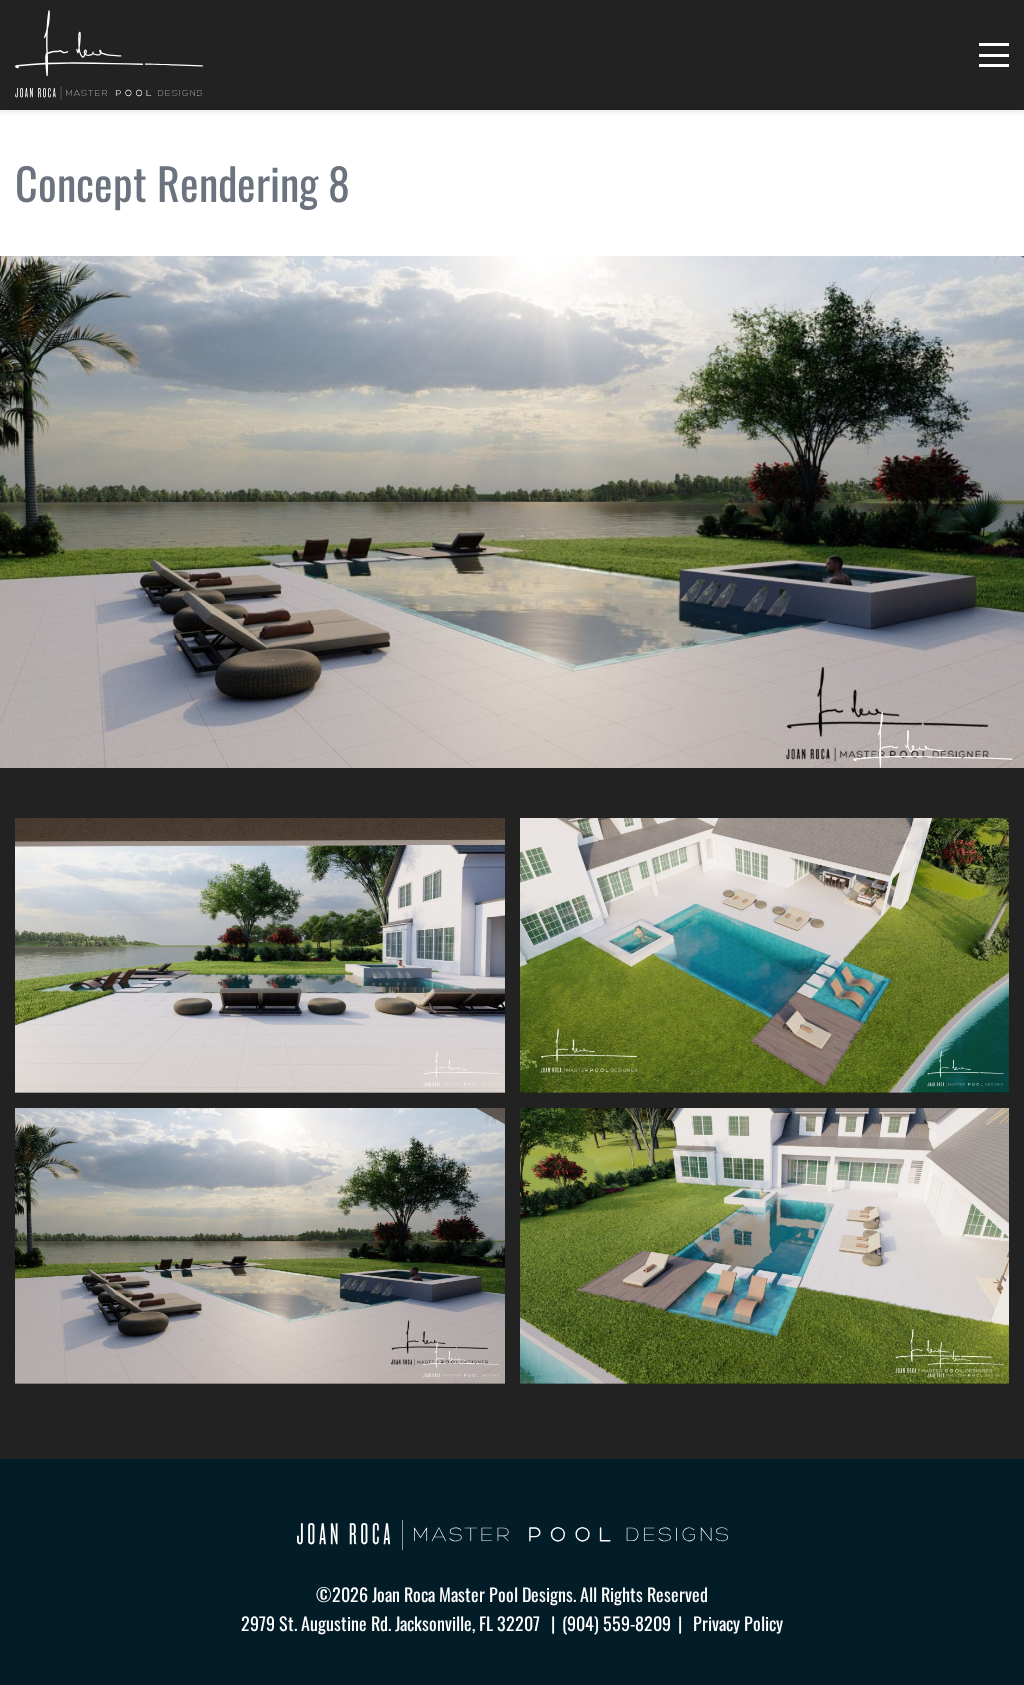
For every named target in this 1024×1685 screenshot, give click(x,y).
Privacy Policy (738, 1623)
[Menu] (994, 55)
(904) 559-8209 (616, 1623)
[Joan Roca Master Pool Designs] (109, 55)
